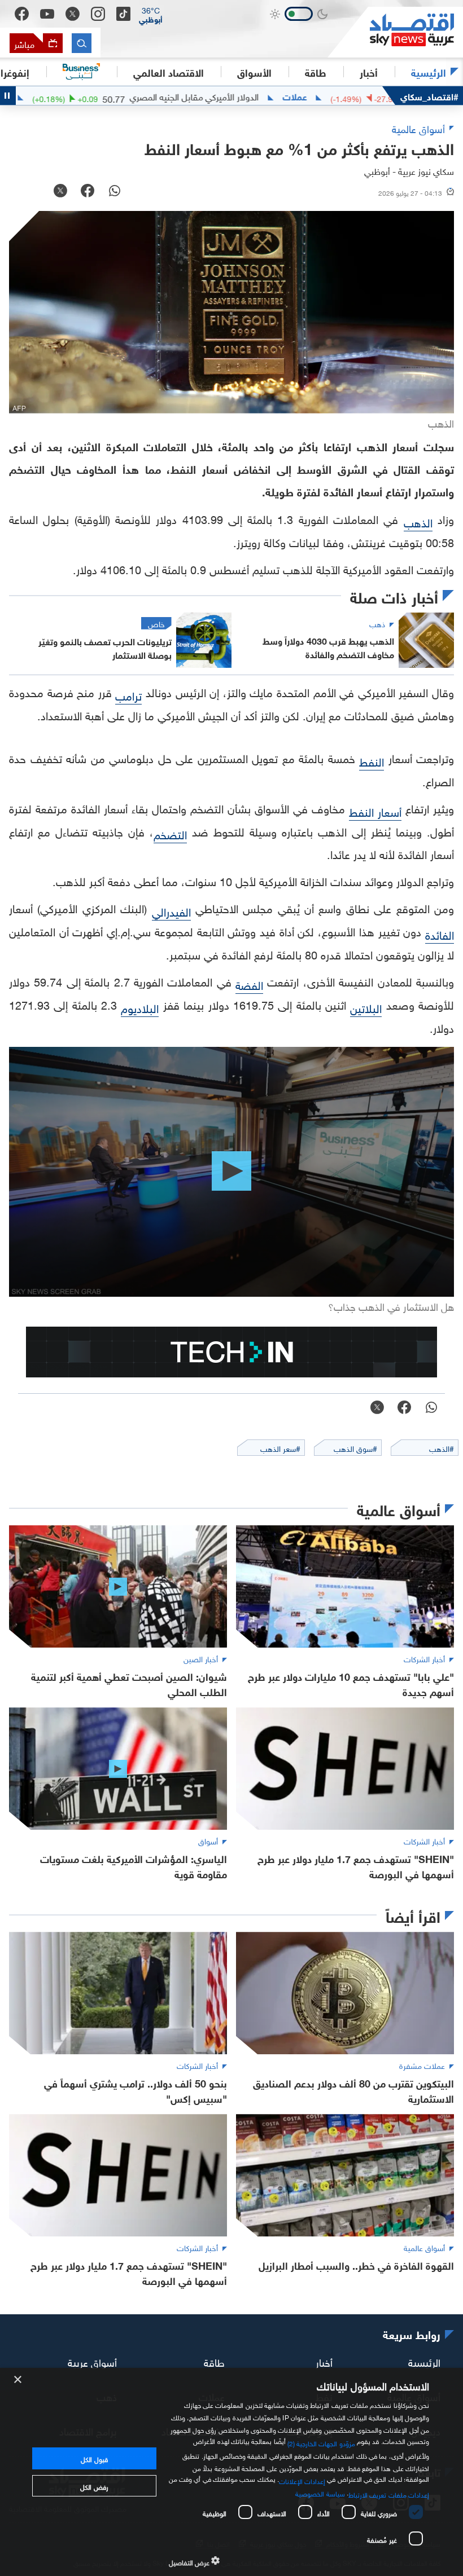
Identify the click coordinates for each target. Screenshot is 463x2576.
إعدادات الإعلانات (302, 2480)
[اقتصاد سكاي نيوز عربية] (395, 32)
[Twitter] (73, 14)
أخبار (324, 2361)
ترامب (128, 694)
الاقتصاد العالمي (169, 72)
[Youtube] (47, 14)
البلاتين (366, 1007)
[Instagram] (98, 14)
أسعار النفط (375, 811)
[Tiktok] (123, 14)
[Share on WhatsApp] (115, 192)
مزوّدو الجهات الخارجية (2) (321, 2442)
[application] (231, 1172)
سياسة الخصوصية (320, 2493)
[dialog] (231, 2472)
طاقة (214, 2361)
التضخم (170, 833)
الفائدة (440, 933)
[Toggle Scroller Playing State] (8, 96)
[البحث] (82, 43)
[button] (151, 14)
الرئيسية (429, 72)
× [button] (18, 2380)
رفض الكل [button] (94, 2486)
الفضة (249, 984)
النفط (372, 760)
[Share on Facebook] (88, 192)
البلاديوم (140, 1007)
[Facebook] (22, 14)
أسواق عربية (92, 2361)
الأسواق (254, 72)
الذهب (418, 521)
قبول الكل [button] (94, 2458)
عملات (353, 96)
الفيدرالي (171, 910)
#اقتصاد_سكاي (429, 96)
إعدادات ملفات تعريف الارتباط (389, 2494)
